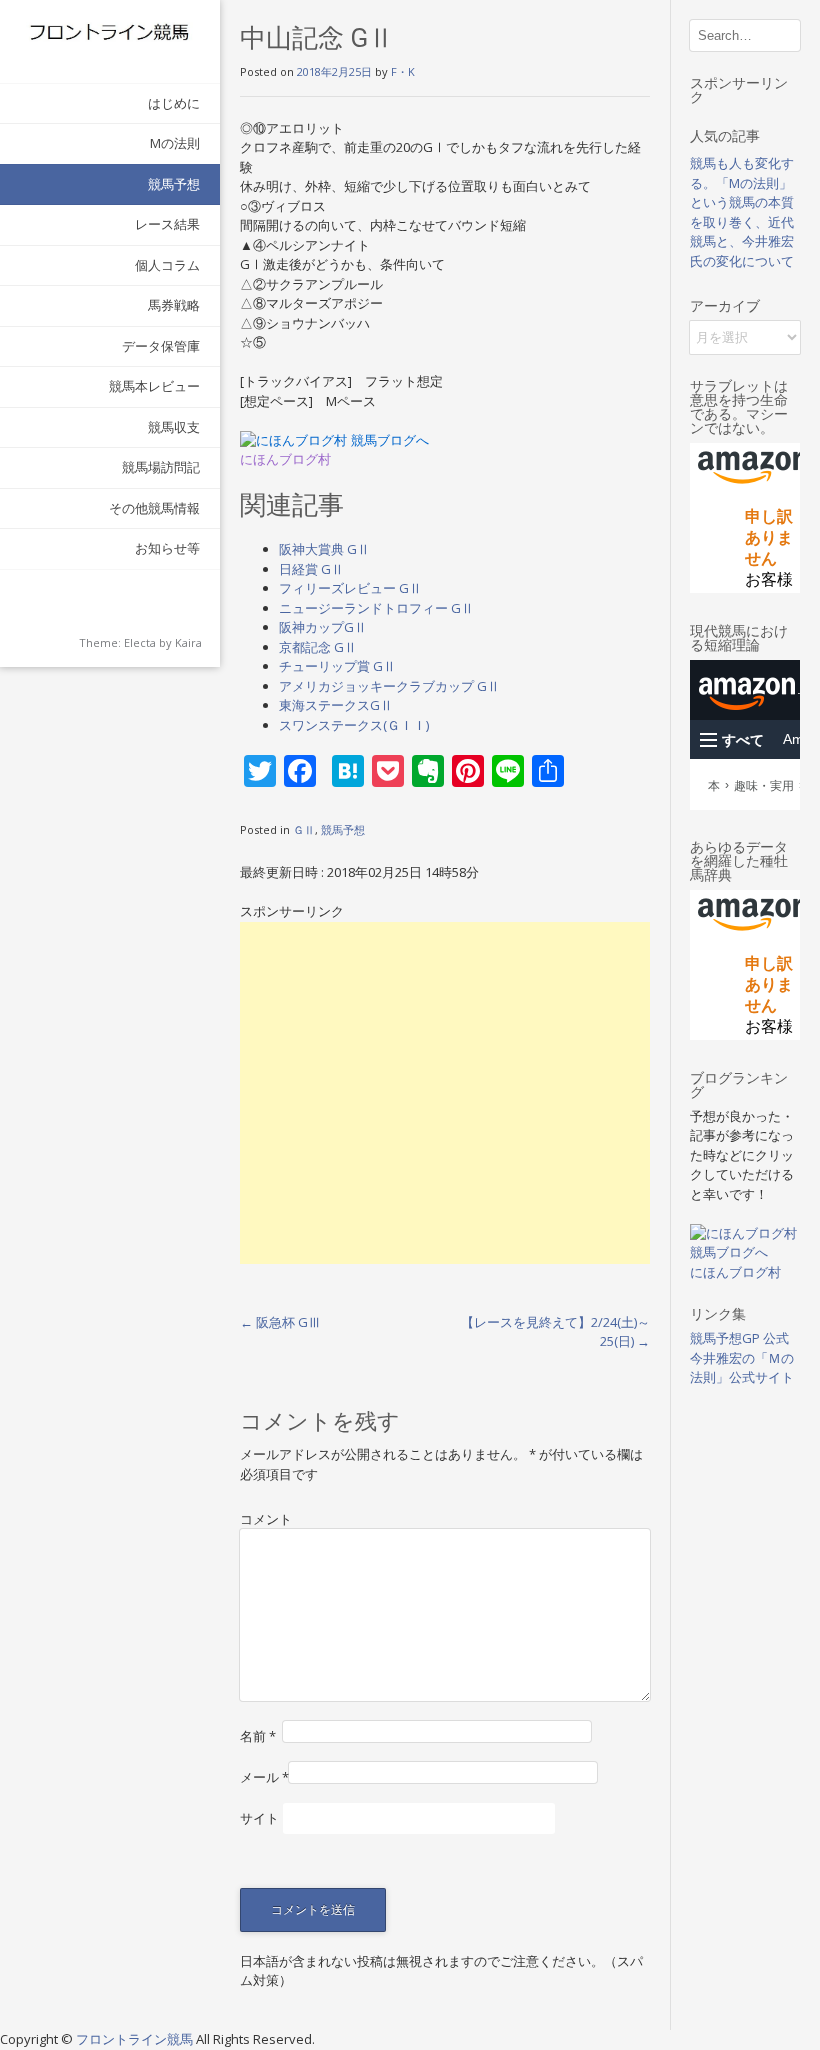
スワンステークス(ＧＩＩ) (354, 725)
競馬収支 (174, 427)
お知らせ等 (167, 548)
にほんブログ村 (285, 459)
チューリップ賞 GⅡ (337, 666)
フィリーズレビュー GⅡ (350, 588)
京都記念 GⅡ (318, 647)
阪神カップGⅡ (323, 627)
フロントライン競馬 (136, 2039)
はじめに (174, 103)
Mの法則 (175, 143)
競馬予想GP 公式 (739, 1338)
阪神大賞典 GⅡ (324, 549)
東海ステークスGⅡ (336, 705)
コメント (266, 1519)
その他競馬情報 (154, 508)
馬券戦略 (174, 305)
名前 (258, 1736)
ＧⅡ (304, 829)
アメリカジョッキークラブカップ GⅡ (389, 686)
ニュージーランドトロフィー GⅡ (376, 608)
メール (264, 1777)
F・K (403, 71)
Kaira (188, 642)
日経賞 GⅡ (311, 569)
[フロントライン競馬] (110, 31)
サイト (259, 1818)
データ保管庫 (161, 346)
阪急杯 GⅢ (280, 1322)
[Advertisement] (445, 1093)
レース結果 (167, 224)
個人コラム (167, 265)
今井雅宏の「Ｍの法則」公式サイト (742, 1368)
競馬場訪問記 (161, 467)
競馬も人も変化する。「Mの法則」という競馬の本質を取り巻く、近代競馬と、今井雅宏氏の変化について (742, 212)
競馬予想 (174, 184)
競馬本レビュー (154, 386)
